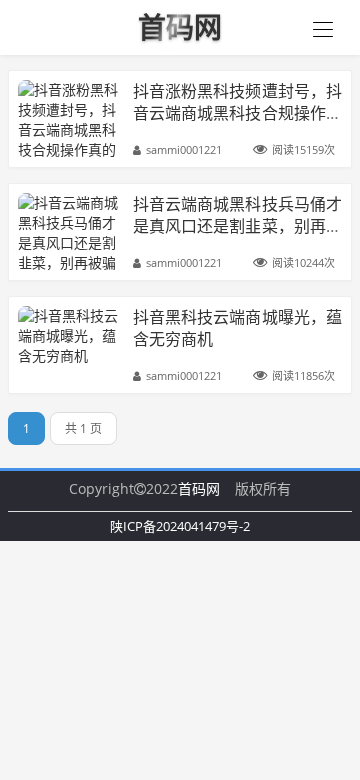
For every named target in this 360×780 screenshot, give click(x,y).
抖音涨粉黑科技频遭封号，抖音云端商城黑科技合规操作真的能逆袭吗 (237, 113)
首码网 (199, 488)
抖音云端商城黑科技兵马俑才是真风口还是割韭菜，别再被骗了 (237, 226)
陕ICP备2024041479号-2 (180, 526)
